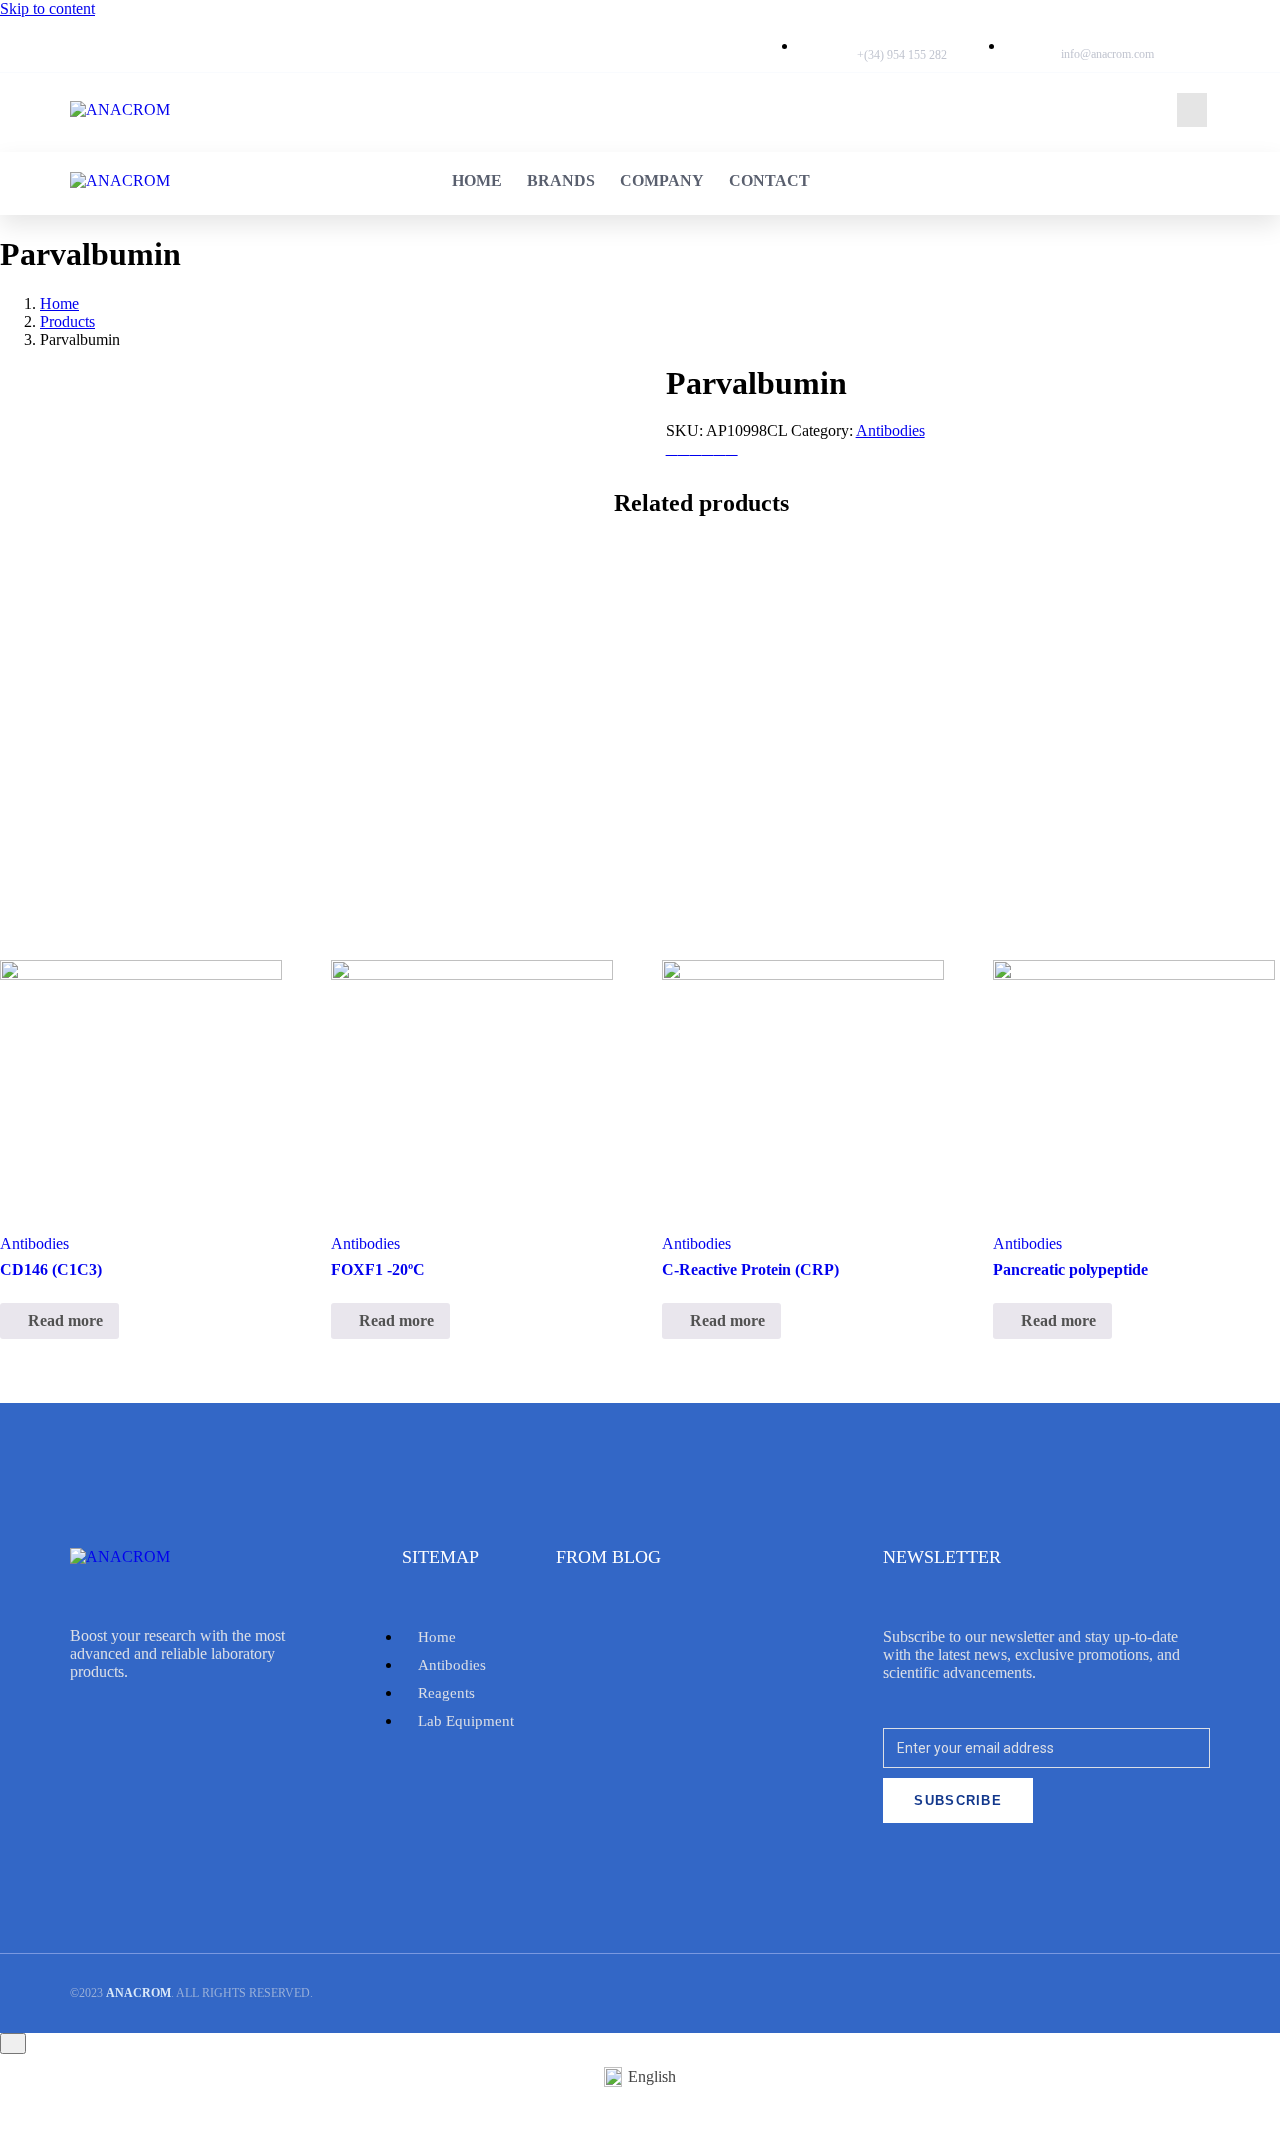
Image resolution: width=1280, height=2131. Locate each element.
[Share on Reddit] (732, 448)
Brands (702, 109)
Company (803, 109)
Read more (65, 1320)
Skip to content (47, 8)
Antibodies (890, 430)
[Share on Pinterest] (708, 448)
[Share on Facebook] (684, 448)
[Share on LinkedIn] (720, 448)
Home (618, 109)
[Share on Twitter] (696, 448)
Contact (910, 109)
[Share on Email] (672, 448)
